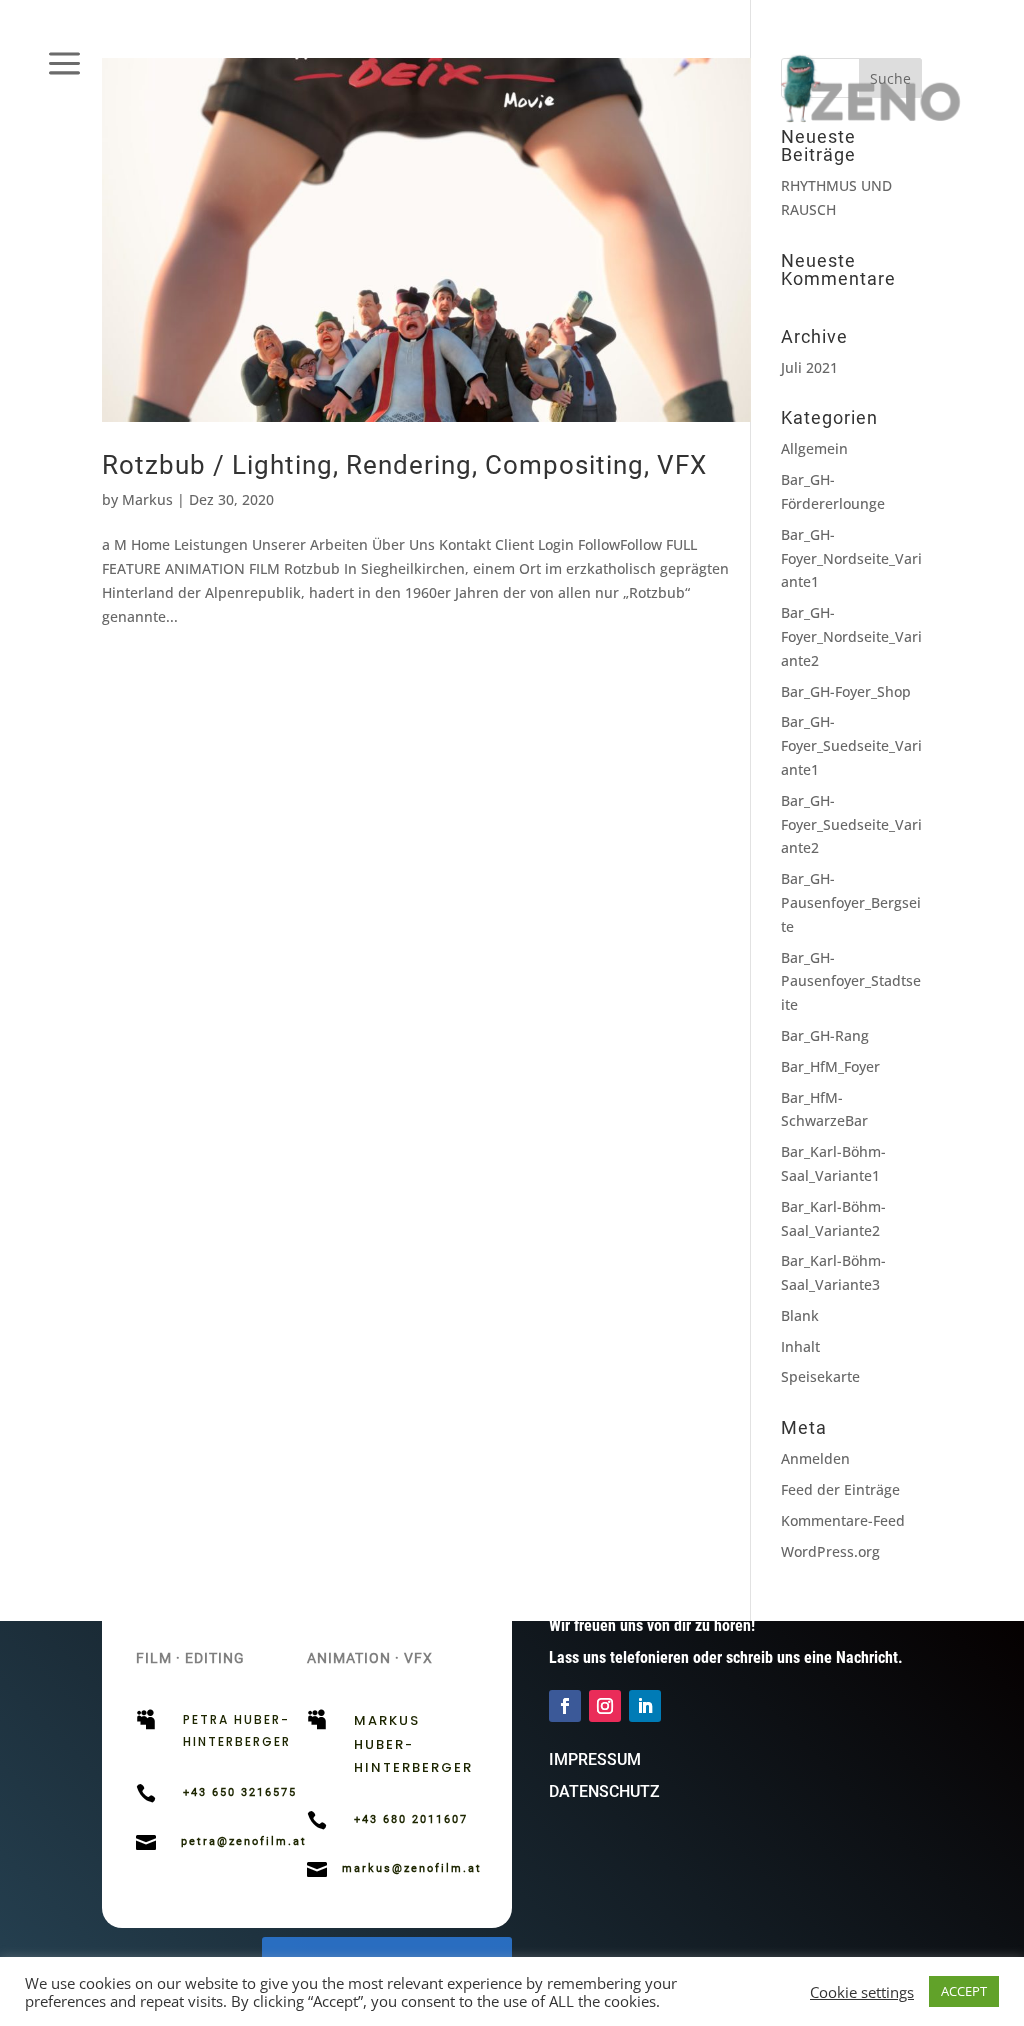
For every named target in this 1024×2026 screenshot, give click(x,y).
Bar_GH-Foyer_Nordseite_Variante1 (851, 558)
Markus (147, 499)
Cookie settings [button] (862, 1992)
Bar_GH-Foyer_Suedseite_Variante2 (851, 824)
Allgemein (814, 448)
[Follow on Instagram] (605, 1706)
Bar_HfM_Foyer (830, 1066)
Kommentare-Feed (843, 1520)
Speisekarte (820, 1376)
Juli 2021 (809, 367)
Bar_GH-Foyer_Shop (846, 691)
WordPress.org (830, 1551)
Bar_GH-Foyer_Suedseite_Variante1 (851, 745)
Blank (800, 1315)
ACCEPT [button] (964, 1991)
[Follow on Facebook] (565, 1706)
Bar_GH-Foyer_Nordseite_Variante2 (851, 636)
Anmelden (815, 1458)
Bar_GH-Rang (825, 1035)
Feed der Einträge (840, 1489)
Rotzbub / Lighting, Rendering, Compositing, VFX (404, 465)
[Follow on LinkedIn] (645, 1706)
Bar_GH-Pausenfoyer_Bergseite (851, 902)
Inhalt (800, 1346)
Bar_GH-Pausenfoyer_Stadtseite (851, 981)
